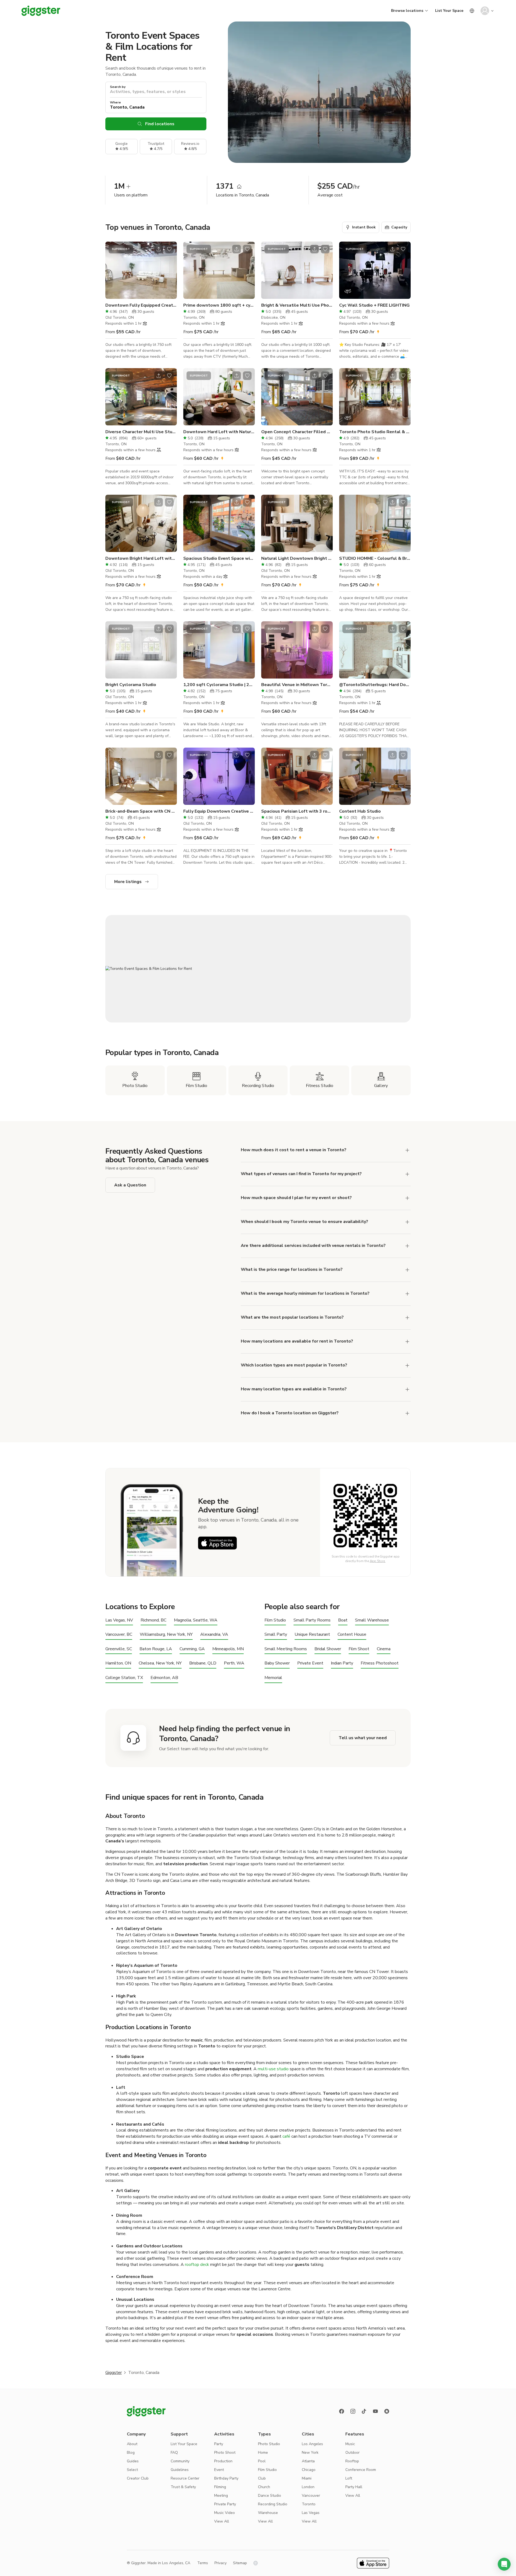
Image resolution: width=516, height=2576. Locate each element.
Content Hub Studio (360, 811)
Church (264, 2487)
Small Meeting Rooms (286, 1649)
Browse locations (407, 11)
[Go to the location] (141, 270)
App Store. (378, 1561)
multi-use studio (273, 2069)
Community (180, 2461)
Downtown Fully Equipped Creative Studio (141, 305)
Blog (131, 2453)
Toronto (309, 2504)
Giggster (114, 2373)
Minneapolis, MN (228, 1649)
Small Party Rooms (312, 1620)
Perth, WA (234, 1663)
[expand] (407, 1270)
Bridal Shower (328, 1649)
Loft (349, 2478)
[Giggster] (41, 11)
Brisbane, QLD (203, 1663)
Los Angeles (312, 2444)
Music (350, 2444)
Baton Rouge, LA (156, 1649)
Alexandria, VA (214, 1635)
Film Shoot (359, 1649)
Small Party (276, 1635)
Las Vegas (311, 2513)
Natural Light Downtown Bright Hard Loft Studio (297, 558)
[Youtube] (375, 2411)
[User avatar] (485, 11)
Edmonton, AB (164, 1678)
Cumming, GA (192, 1649)
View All (222, 2521)
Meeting (221, 2496)
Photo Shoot (225, 2453)
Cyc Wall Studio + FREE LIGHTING (374, 305)
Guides (133, 2461)
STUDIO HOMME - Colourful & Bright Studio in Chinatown (375, 558)
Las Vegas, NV (119, 1620)
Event (219, 2470)
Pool (262, 2461)
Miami (307, 2478)
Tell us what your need (363, 1738)
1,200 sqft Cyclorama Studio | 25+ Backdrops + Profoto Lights (219, 685)
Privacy (221, 2563)
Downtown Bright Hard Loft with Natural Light (141, 558)
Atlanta (308, 2461)
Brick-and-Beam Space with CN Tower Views (141, 811)
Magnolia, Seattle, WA (196, 1620)
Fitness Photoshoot (380, 1663)
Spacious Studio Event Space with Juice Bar (219, 558)
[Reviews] (387, 2411)
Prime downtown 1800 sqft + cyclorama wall (219, 305)
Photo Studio (269, 2444)
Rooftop (352, 2461)
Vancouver (311, 2496)
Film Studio (275, 1620)
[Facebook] (342, 2411)
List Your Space (449, 11)
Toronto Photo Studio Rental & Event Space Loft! (375, 432)
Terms (203, 2563)
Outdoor (352, 2453)
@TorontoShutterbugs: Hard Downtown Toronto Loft (375, 685)
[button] (504, 2564)
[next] (169, 270)
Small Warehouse (372, 1620)
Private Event (310, 1663)
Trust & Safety (183, 2487)
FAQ (174, 2453)
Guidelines (180, 2470)
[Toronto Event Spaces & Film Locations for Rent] (258, 969)
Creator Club (138, 2478)
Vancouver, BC (119, 1635)
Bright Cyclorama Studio (131, 685)
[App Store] (217, 1543)
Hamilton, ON (118, 1663)
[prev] (113, 270)
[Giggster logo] (146, 2411)
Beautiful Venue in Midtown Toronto (297, 685)
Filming (220, 2487)
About (132, 2444)
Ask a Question (130, 1185)
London (308, 2487)
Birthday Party (226, 2478)
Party (219, 2444)
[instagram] (353, 2411)
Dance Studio (270, 2496)
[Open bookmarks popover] (169, 249)
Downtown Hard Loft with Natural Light (219, 432)
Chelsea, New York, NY (160, 1663)
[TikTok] (364, 2411)
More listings (128, 882)
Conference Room (361, 2470)
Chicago (309, 2470)
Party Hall (354, 2487)
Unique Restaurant (312, 1635)
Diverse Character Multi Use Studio (141, 432)
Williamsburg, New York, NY (166, 1635)
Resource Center (185, 2478)
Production (223, 2461)
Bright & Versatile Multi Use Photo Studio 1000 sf (297, 305)
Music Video (225, 2513)
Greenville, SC (119, 1649)
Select (132, 2470)
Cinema (384, 1649)
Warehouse (268, 2513)
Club (262, 2478)
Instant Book (364, 227)
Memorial (273, 1678)
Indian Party (342, 1663)
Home (263, 2453)
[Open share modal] (159, 249)
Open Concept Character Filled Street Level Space (297, 432)
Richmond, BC (153, 1620)
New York (310, 2453)
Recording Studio (273, 2504)
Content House (352, 1635)
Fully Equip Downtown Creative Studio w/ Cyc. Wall (219, 811)
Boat (343, 1620)
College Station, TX (124, 1678)
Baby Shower (277, 1663)
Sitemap (240, 2563)
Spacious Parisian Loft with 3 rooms (297, 811)
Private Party (225, 2504)
